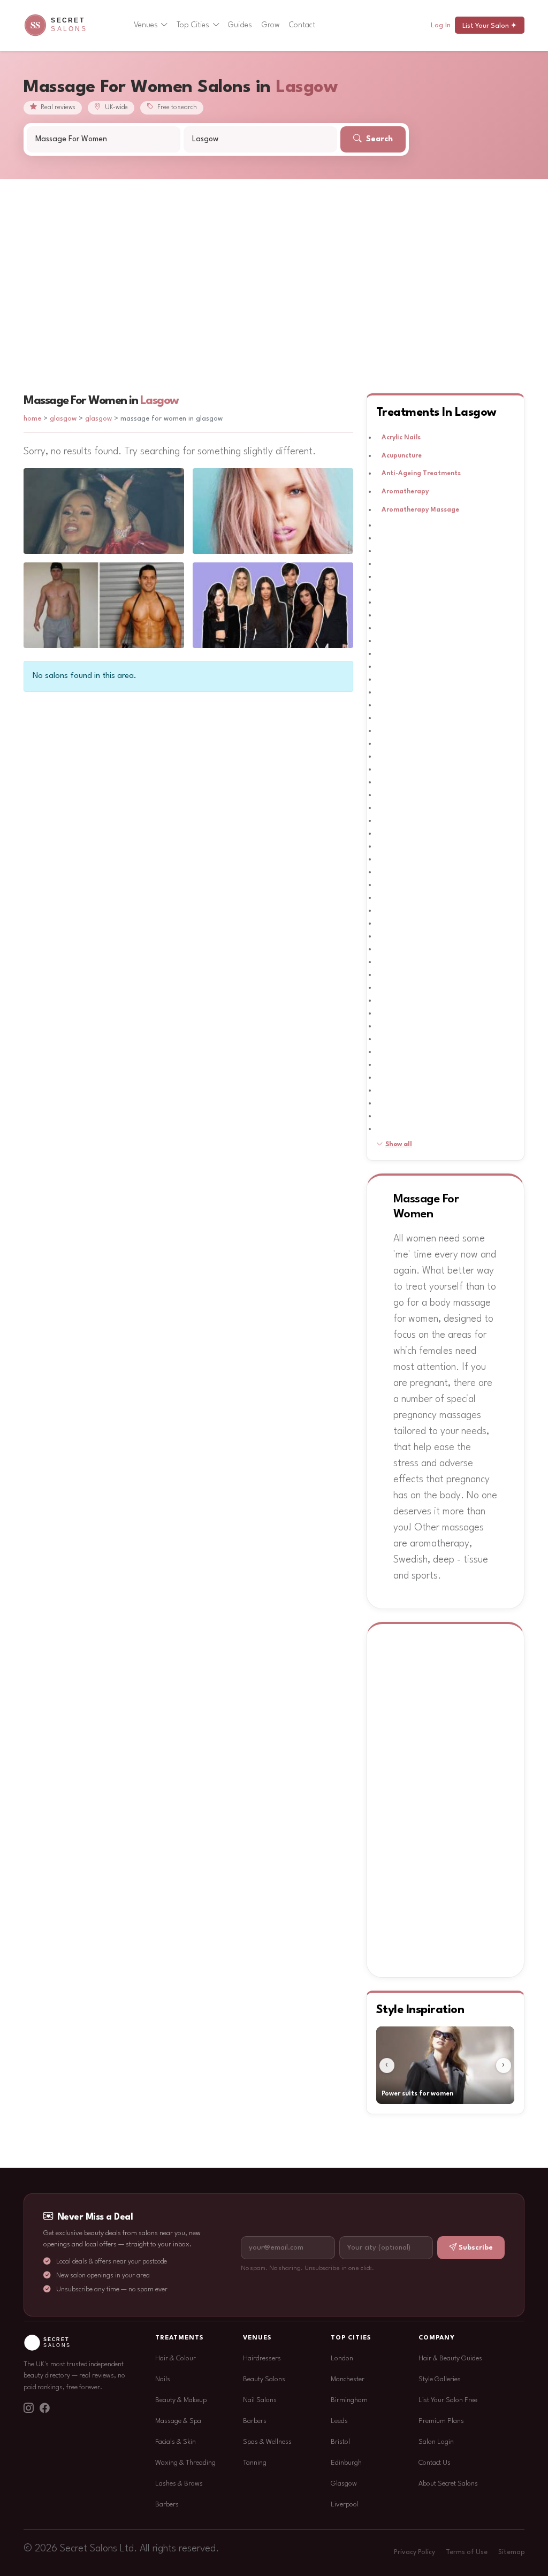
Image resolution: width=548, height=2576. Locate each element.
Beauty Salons (264, 2379)
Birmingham (349, 2400)
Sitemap (511, 2552)
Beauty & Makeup (181, 2400)
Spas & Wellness (267, 2442)
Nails (163, 2379)
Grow (271, 25)
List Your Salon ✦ (490, 26)
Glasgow (344, 2484)
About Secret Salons (448, 2484)
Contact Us (435, 2463)
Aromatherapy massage (420, 510)
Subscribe (476, 2248)
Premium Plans (441, 2421)
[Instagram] (28, 2410)
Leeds (339, 2421)
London (342, 2358)
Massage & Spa (178, 2421)
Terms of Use (467, 2552)
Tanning (255, 2463)
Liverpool (345, 2505)
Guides (240, 25)
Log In (441, 25)
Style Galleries (440, 2379)
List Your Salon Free (448, 2400)
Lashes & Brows (179, 2484)
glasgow (64, 419)
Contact (302, 25)
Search (378, 139)
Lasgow (159, 401)
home (32, 419)
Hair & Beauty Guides (450, 2358)
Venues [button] (146, 25)
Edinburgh (346, 2463)
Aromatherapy (405, 492)
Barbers (167, 2505)
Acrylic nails (401, 438)
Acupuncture (402, 456)
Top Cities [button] (193, 25)
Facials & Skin (176, 2442)
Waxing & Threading (185, 2463)
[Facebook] (44, 2410)
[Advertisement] (274, 260)
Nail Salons (260, 2400)
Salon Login (436, 2442)
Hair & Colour (176, 2358)
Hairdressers (262, 2358)
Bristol (340, 2442)
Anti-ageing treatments (421, 474)
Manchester (348, 2379)
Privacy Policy (414, 2552)
